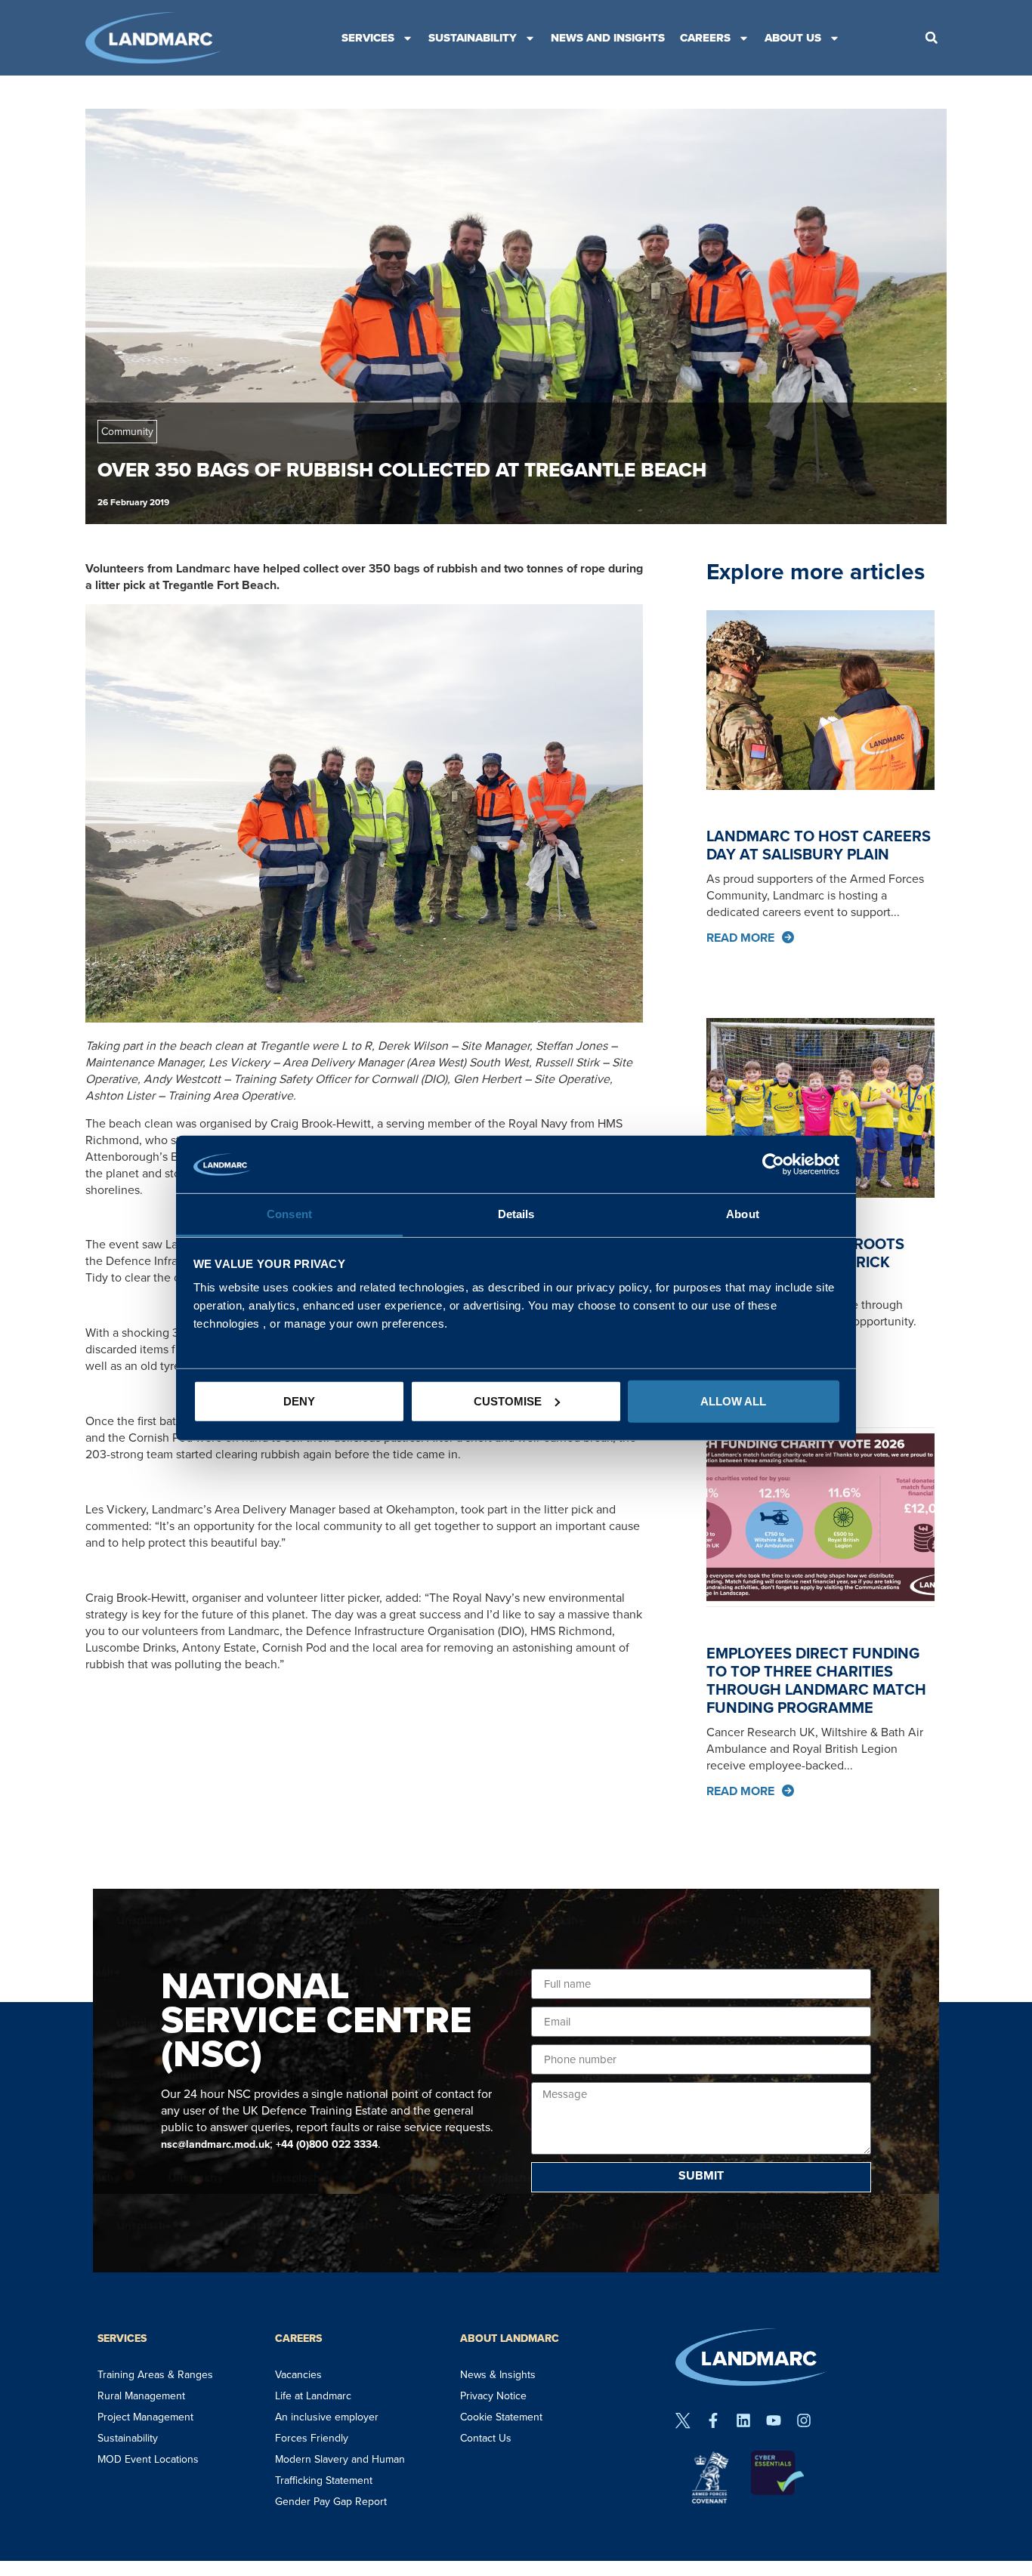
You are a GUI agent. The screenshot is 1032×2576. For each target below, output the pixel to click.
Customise (508, 1401)
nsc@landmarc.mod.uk (215, 2144)
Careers (705, 38)
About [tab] (743, 1214)
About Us (793, 38)
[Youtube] (774, 2420)
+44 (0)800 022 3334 (327, 2144)
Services (368, 38)
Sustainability (473, 38)
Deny (299, 1401)
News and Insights (608, 38)
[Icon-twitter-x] (683, 2420)
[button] (932, 38)
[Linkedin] (743, 2420)
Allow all (733, 1401)
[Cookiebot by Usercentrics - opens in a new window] (773, 1165)
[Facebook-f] (713, 2420)
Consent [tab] (289, 1214)
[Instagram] (804, 2420)
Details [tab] (516, 1214)
